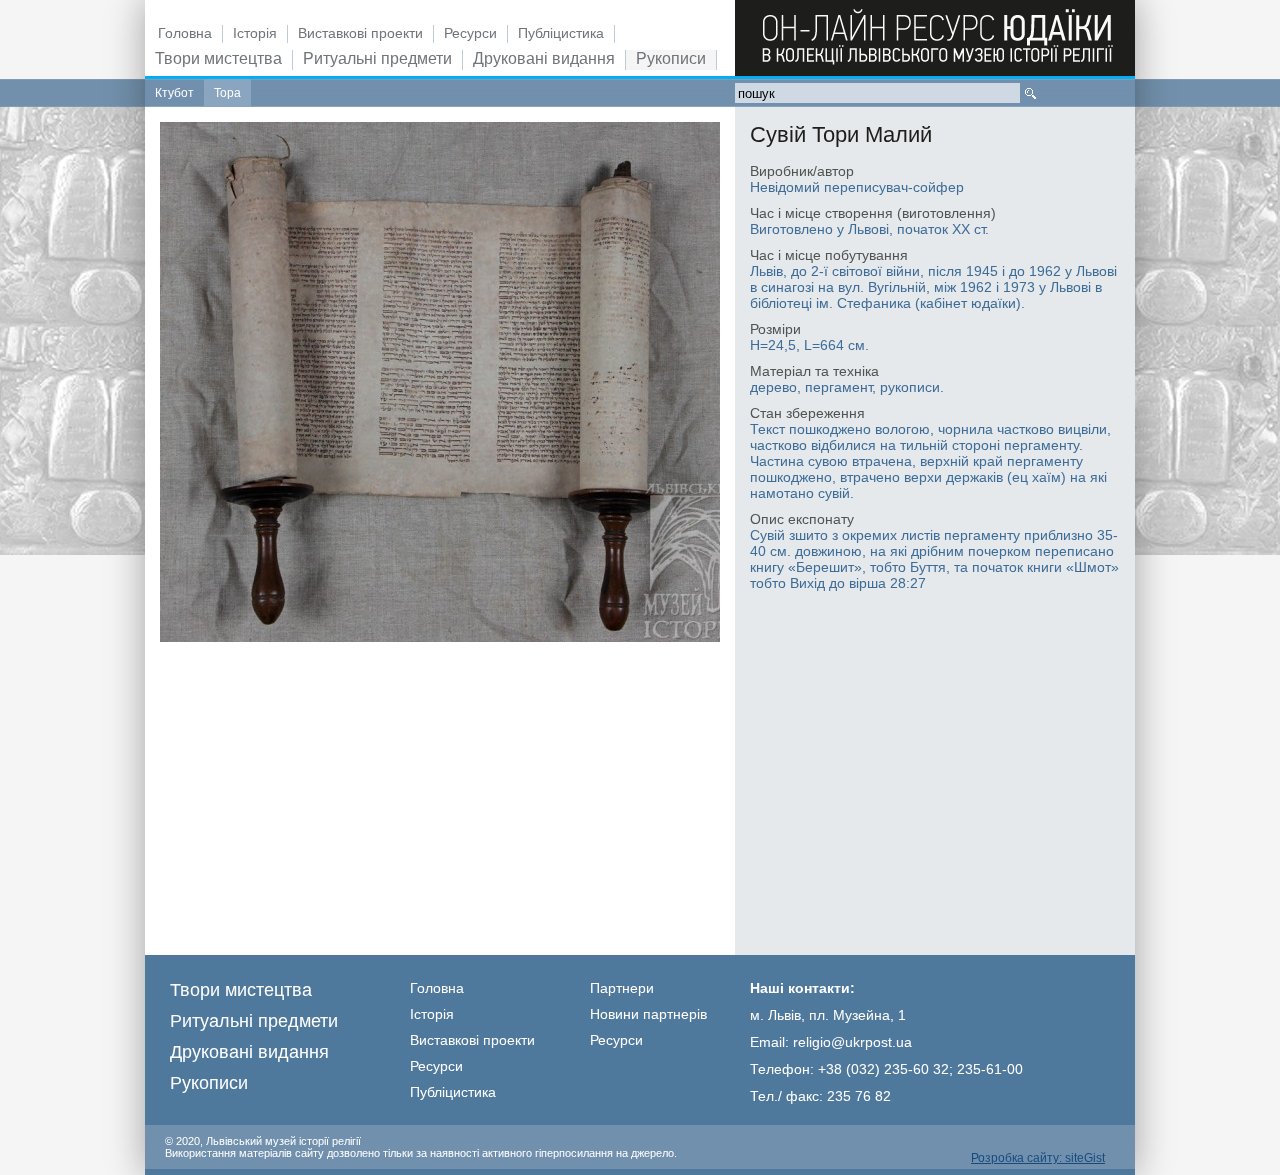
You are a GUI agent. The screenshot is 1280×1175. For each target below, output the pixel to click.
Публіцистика (561, 33)
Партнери (622, 988)
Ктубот (174, 93)
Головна (185, 33)
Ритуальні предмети (377, 58)
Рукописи (671, 58)
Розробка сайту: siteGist (1038, 1158)
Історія (255, 33)
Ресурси (470, 33)
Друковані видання (544, 58)
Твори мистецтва (218, 58)
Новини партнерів (648, 1014)
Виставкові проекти (360, 33)
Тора (227, 93)
